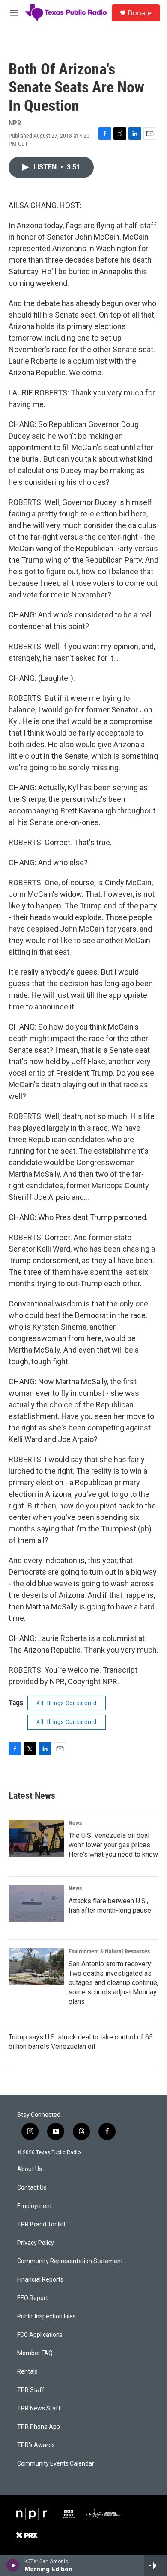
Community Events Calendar (56, 2464)
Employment (34, 2206)
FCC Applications (40, 2335)
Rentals (27, 2372)
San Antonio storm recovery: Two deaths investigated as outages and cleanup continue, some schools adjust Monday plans (113, 1983)
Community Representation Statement (70, 2261)
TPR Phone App (39, 2427)
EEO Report (33, 2298)
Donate (140, 13)
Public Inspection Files (46, 2316)
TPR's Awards (36, 2445)
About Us (30, 2169)
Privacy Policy (36, 2243)
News (75, 1823)
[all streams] (156, 2565)
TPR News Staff (39, 2408)
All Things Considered (67, 1703)
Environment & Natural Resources (109, 1951)
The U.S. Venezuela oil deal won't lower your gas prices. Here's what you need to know (113, 1845)
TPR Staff (31, 2390)
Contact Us (32, 2188)
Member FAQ (35, 2353)
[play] (13, 2565)
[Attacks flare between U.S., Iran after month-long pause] (36, 1904)
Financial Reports (40, 2280)
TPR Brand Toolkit (41, 2224)
